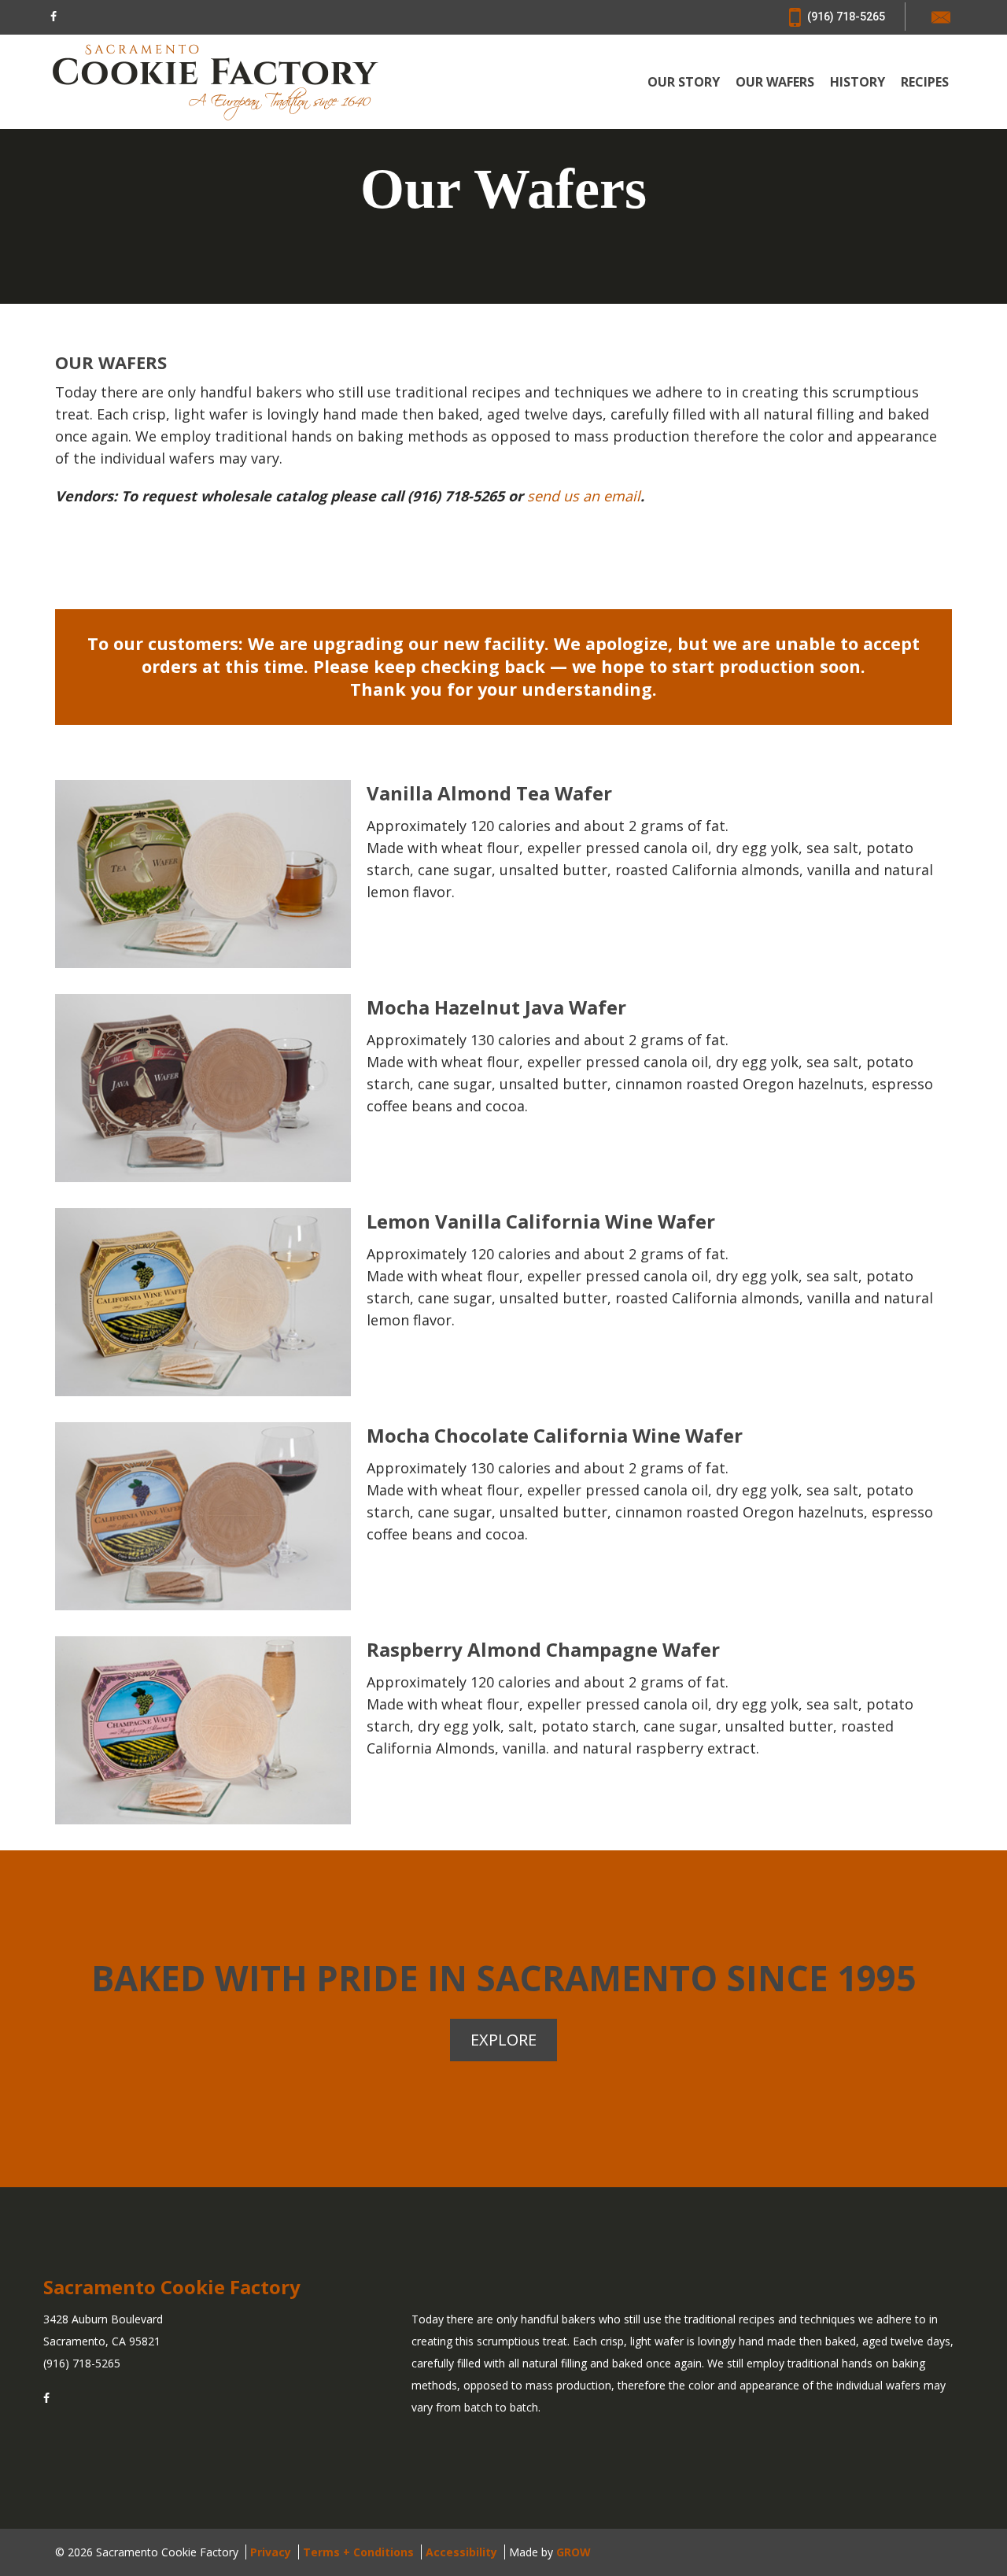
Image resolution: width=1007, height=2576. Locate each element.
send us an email (584, 496)
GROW (574, 2552)
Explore (503, 2040)
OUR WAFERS (775, 82)
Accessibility (461, 2552)
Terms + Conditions (358, 2552)
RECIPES (925, 82)
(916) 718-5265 (845, 17)
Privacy (271, 2552)
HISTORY (858, 82)
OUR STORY (684, 82)
